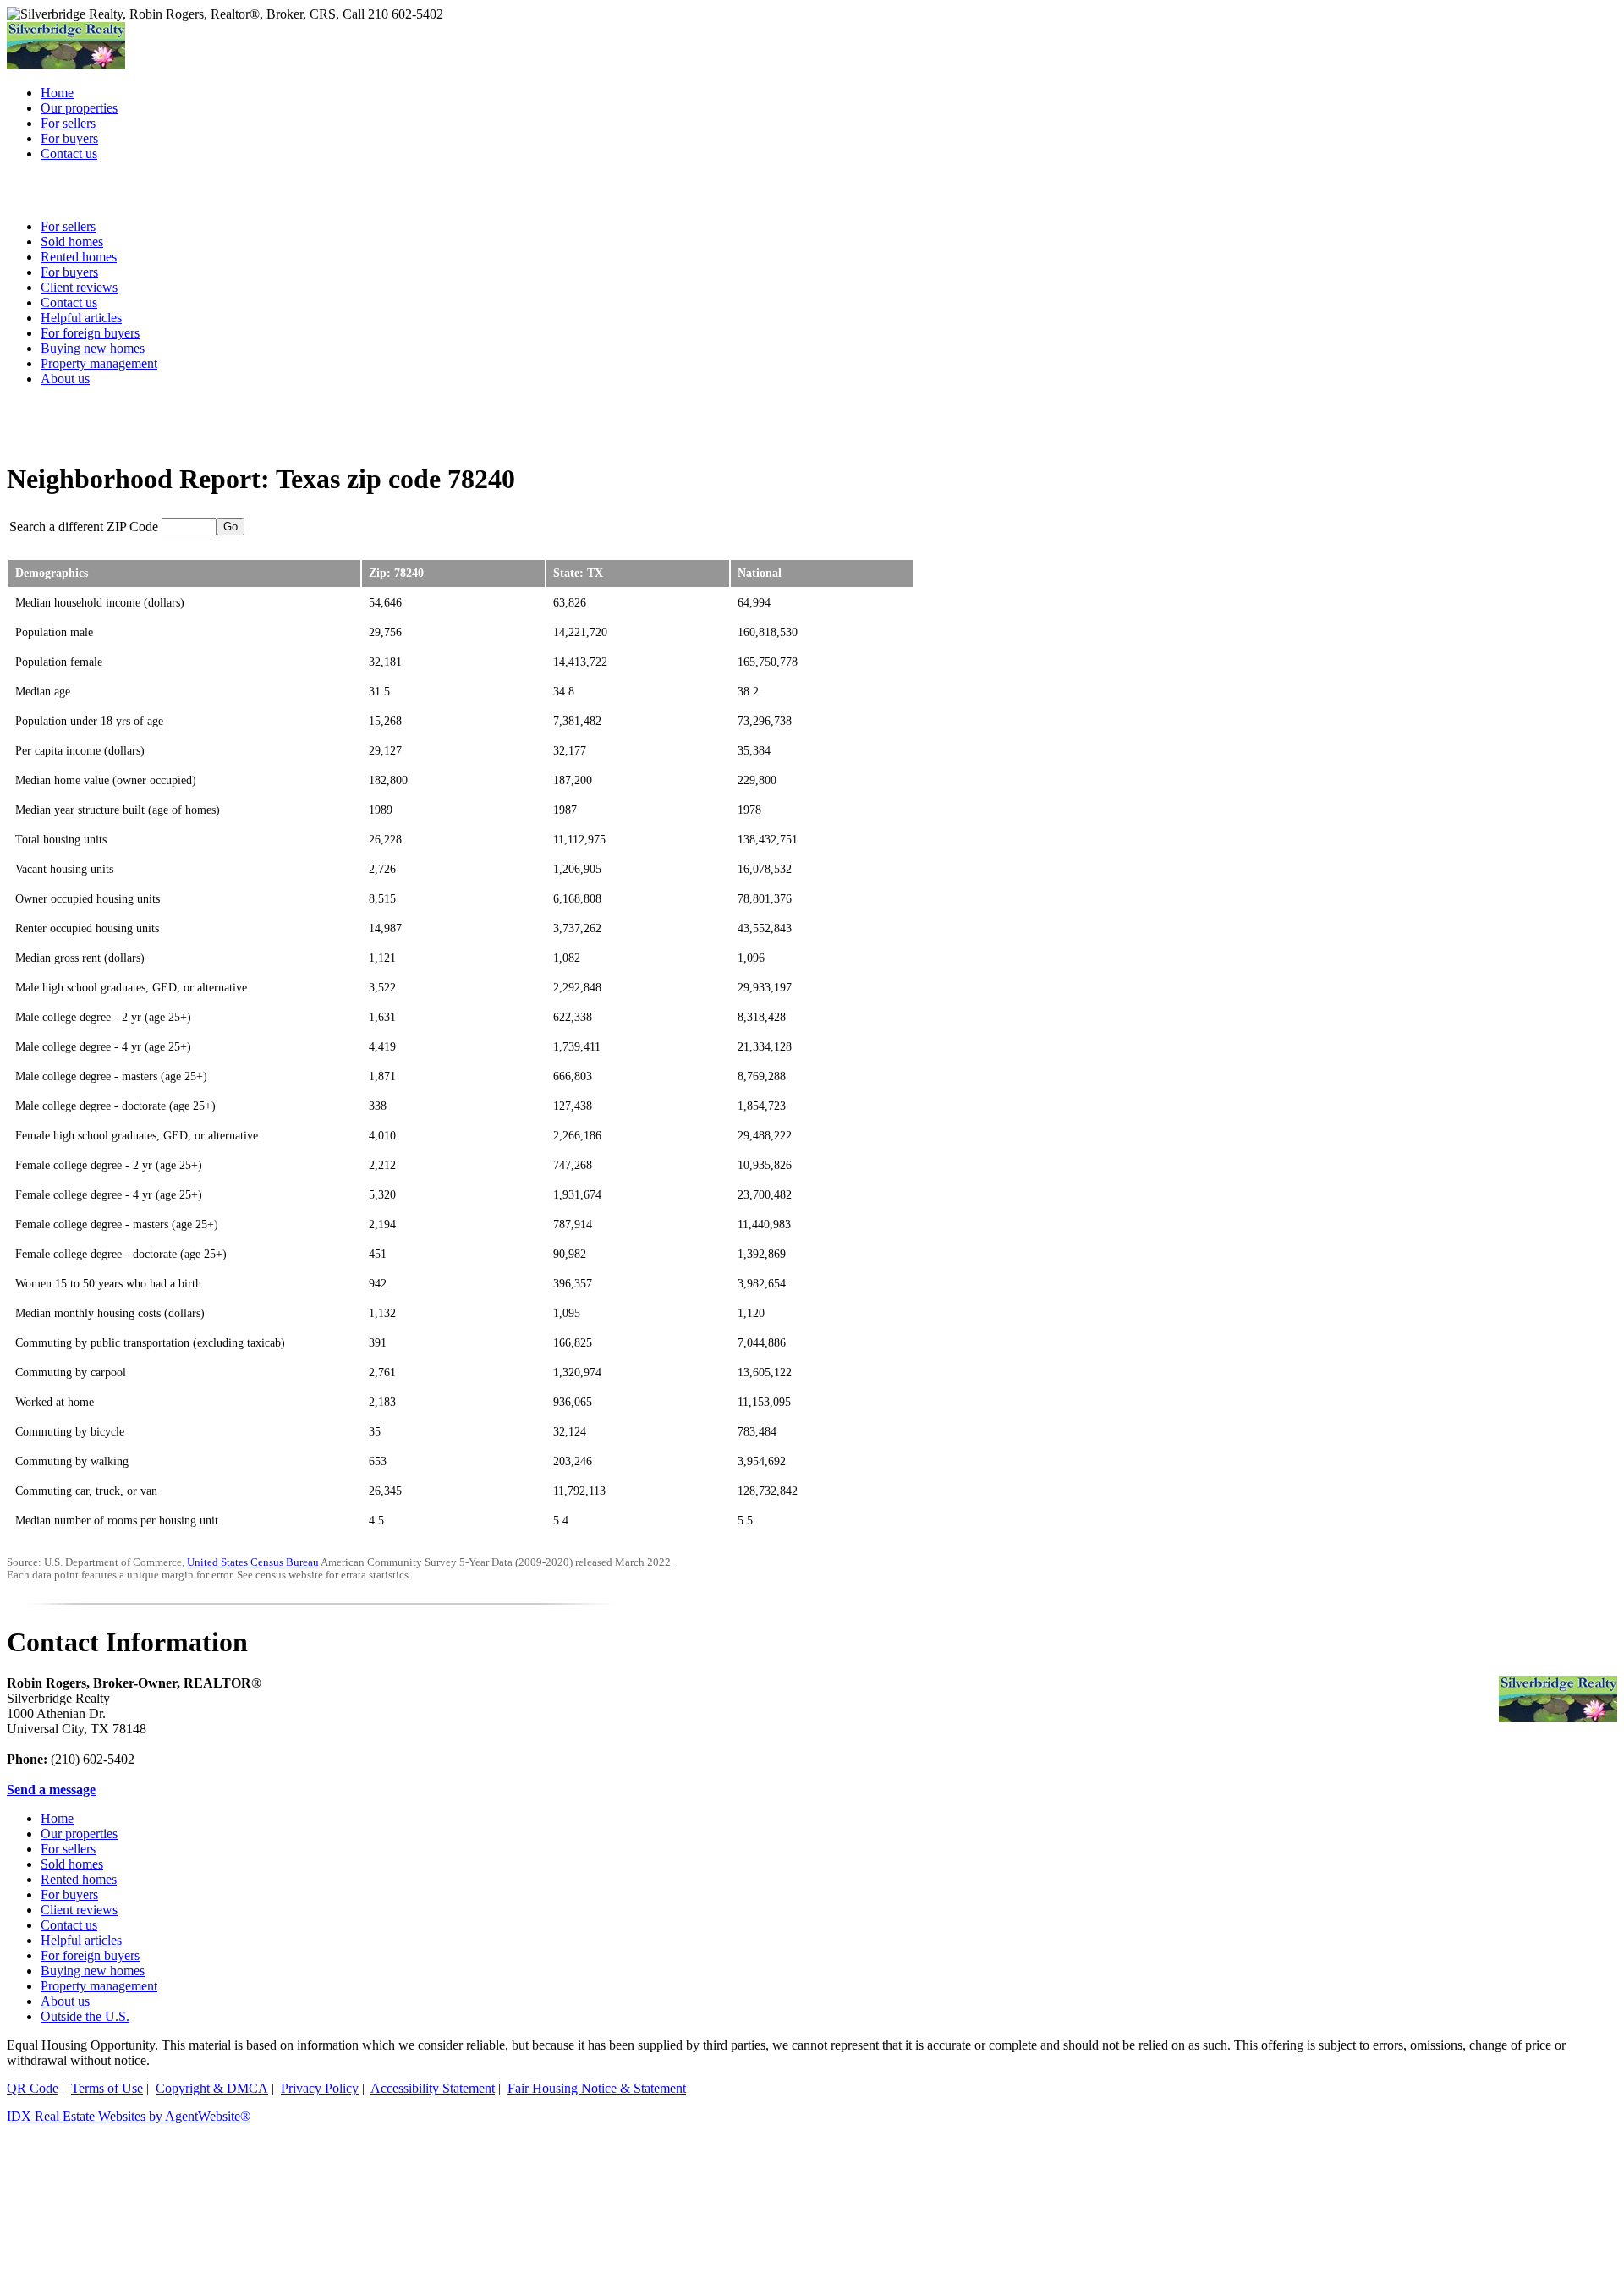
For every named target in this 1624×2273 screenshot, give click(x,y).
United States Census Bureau (253, 1562)
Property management (99, 363)
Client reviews (79, 1910)
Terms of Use (107, 2088)
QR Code (33, 2088)
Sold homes (72, 1864)
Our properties (79, 1834)
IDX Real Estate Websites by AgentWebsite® (129, 2116)
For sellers (68, 1849)
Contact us (69, 1925)
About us (65, 379)
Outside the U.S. (85, 2016)
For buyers (69, 1894)
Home (57, 1818)
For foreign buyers (90, 333)
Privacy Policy (320, 2088)
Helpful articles (81, 1940)
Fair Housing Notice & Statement (597, 2088)
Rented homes (79, 1879)
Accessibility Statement (433, 2088)
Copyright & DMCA (212, 2088)
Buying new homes (93, 348)
